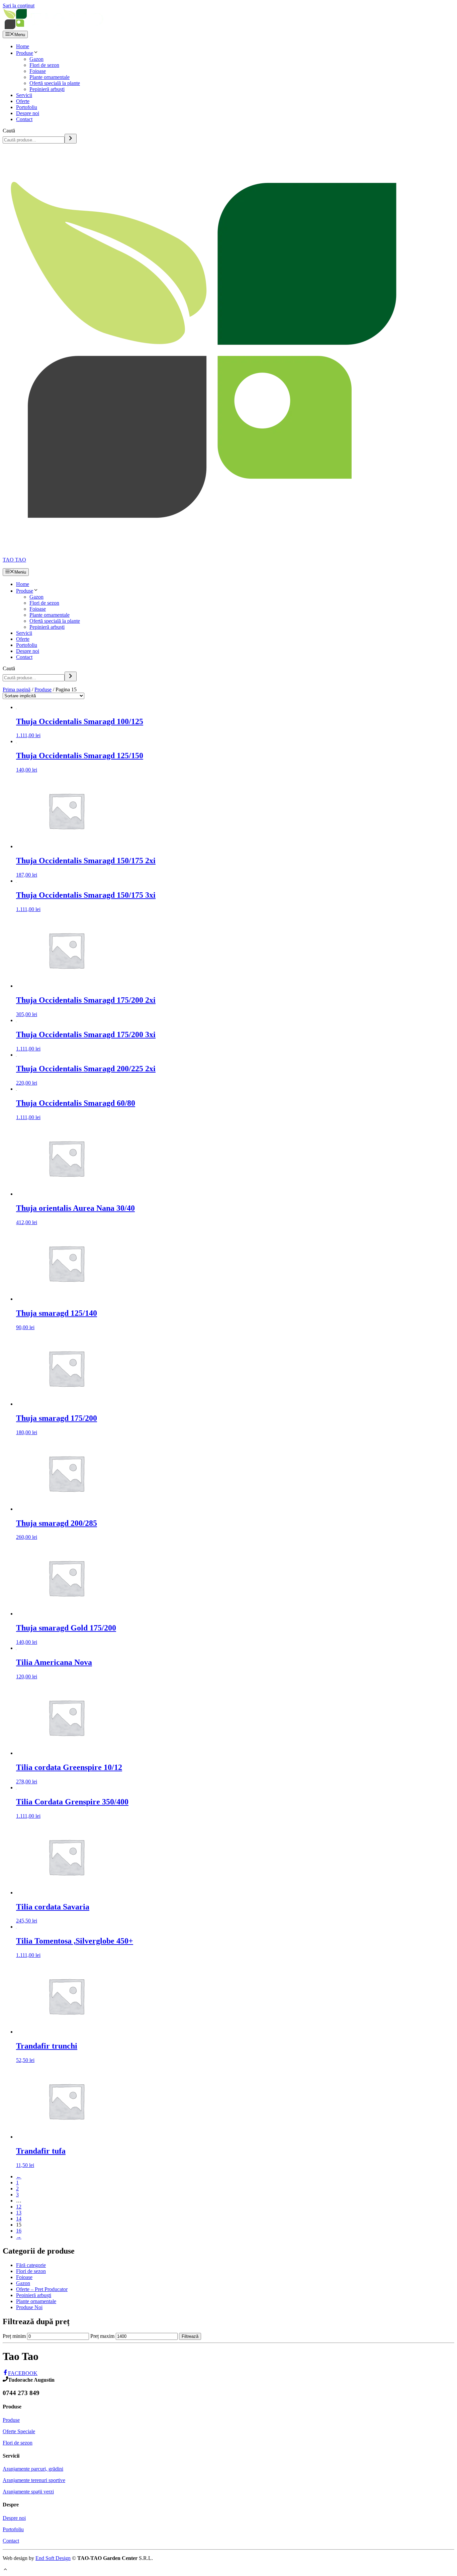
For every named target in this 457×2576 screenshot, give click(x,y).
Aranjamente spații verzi (28, 2492)
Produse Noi (29, 2307)
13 (19, 2213)
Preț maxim (102, 2336)
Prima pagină (17, 689)
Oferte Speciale (19, 2431)
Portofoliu (27, 107)
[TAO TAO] (54, 28)
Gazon (36, 59)
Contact (24, 119)
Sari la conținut (19, 6)
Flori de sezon (44, 65)
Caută (9, 131)
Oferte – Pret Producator (42, 2289)
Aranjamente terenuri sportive (34, 2480)
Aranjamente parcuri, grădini (33, 2469)
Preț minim (14, 2336)
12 (19, 2207)
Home (23, 46)
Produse (25, 53)
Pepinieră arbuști (47, 89)
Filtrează (190, 2336)
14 (19, 2219)
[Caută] (71, 139)
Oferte (23, 101)
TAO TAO (14, 560)
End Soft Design (53, 2558)
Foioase (38, 71)
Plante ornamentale (50, 77)
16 (19, 2231)
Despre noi (28, 113)
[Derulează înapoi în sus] (5, 2570)
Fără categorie (31, 2265)
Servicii (24, 95)
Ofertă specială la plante (55, 83)
